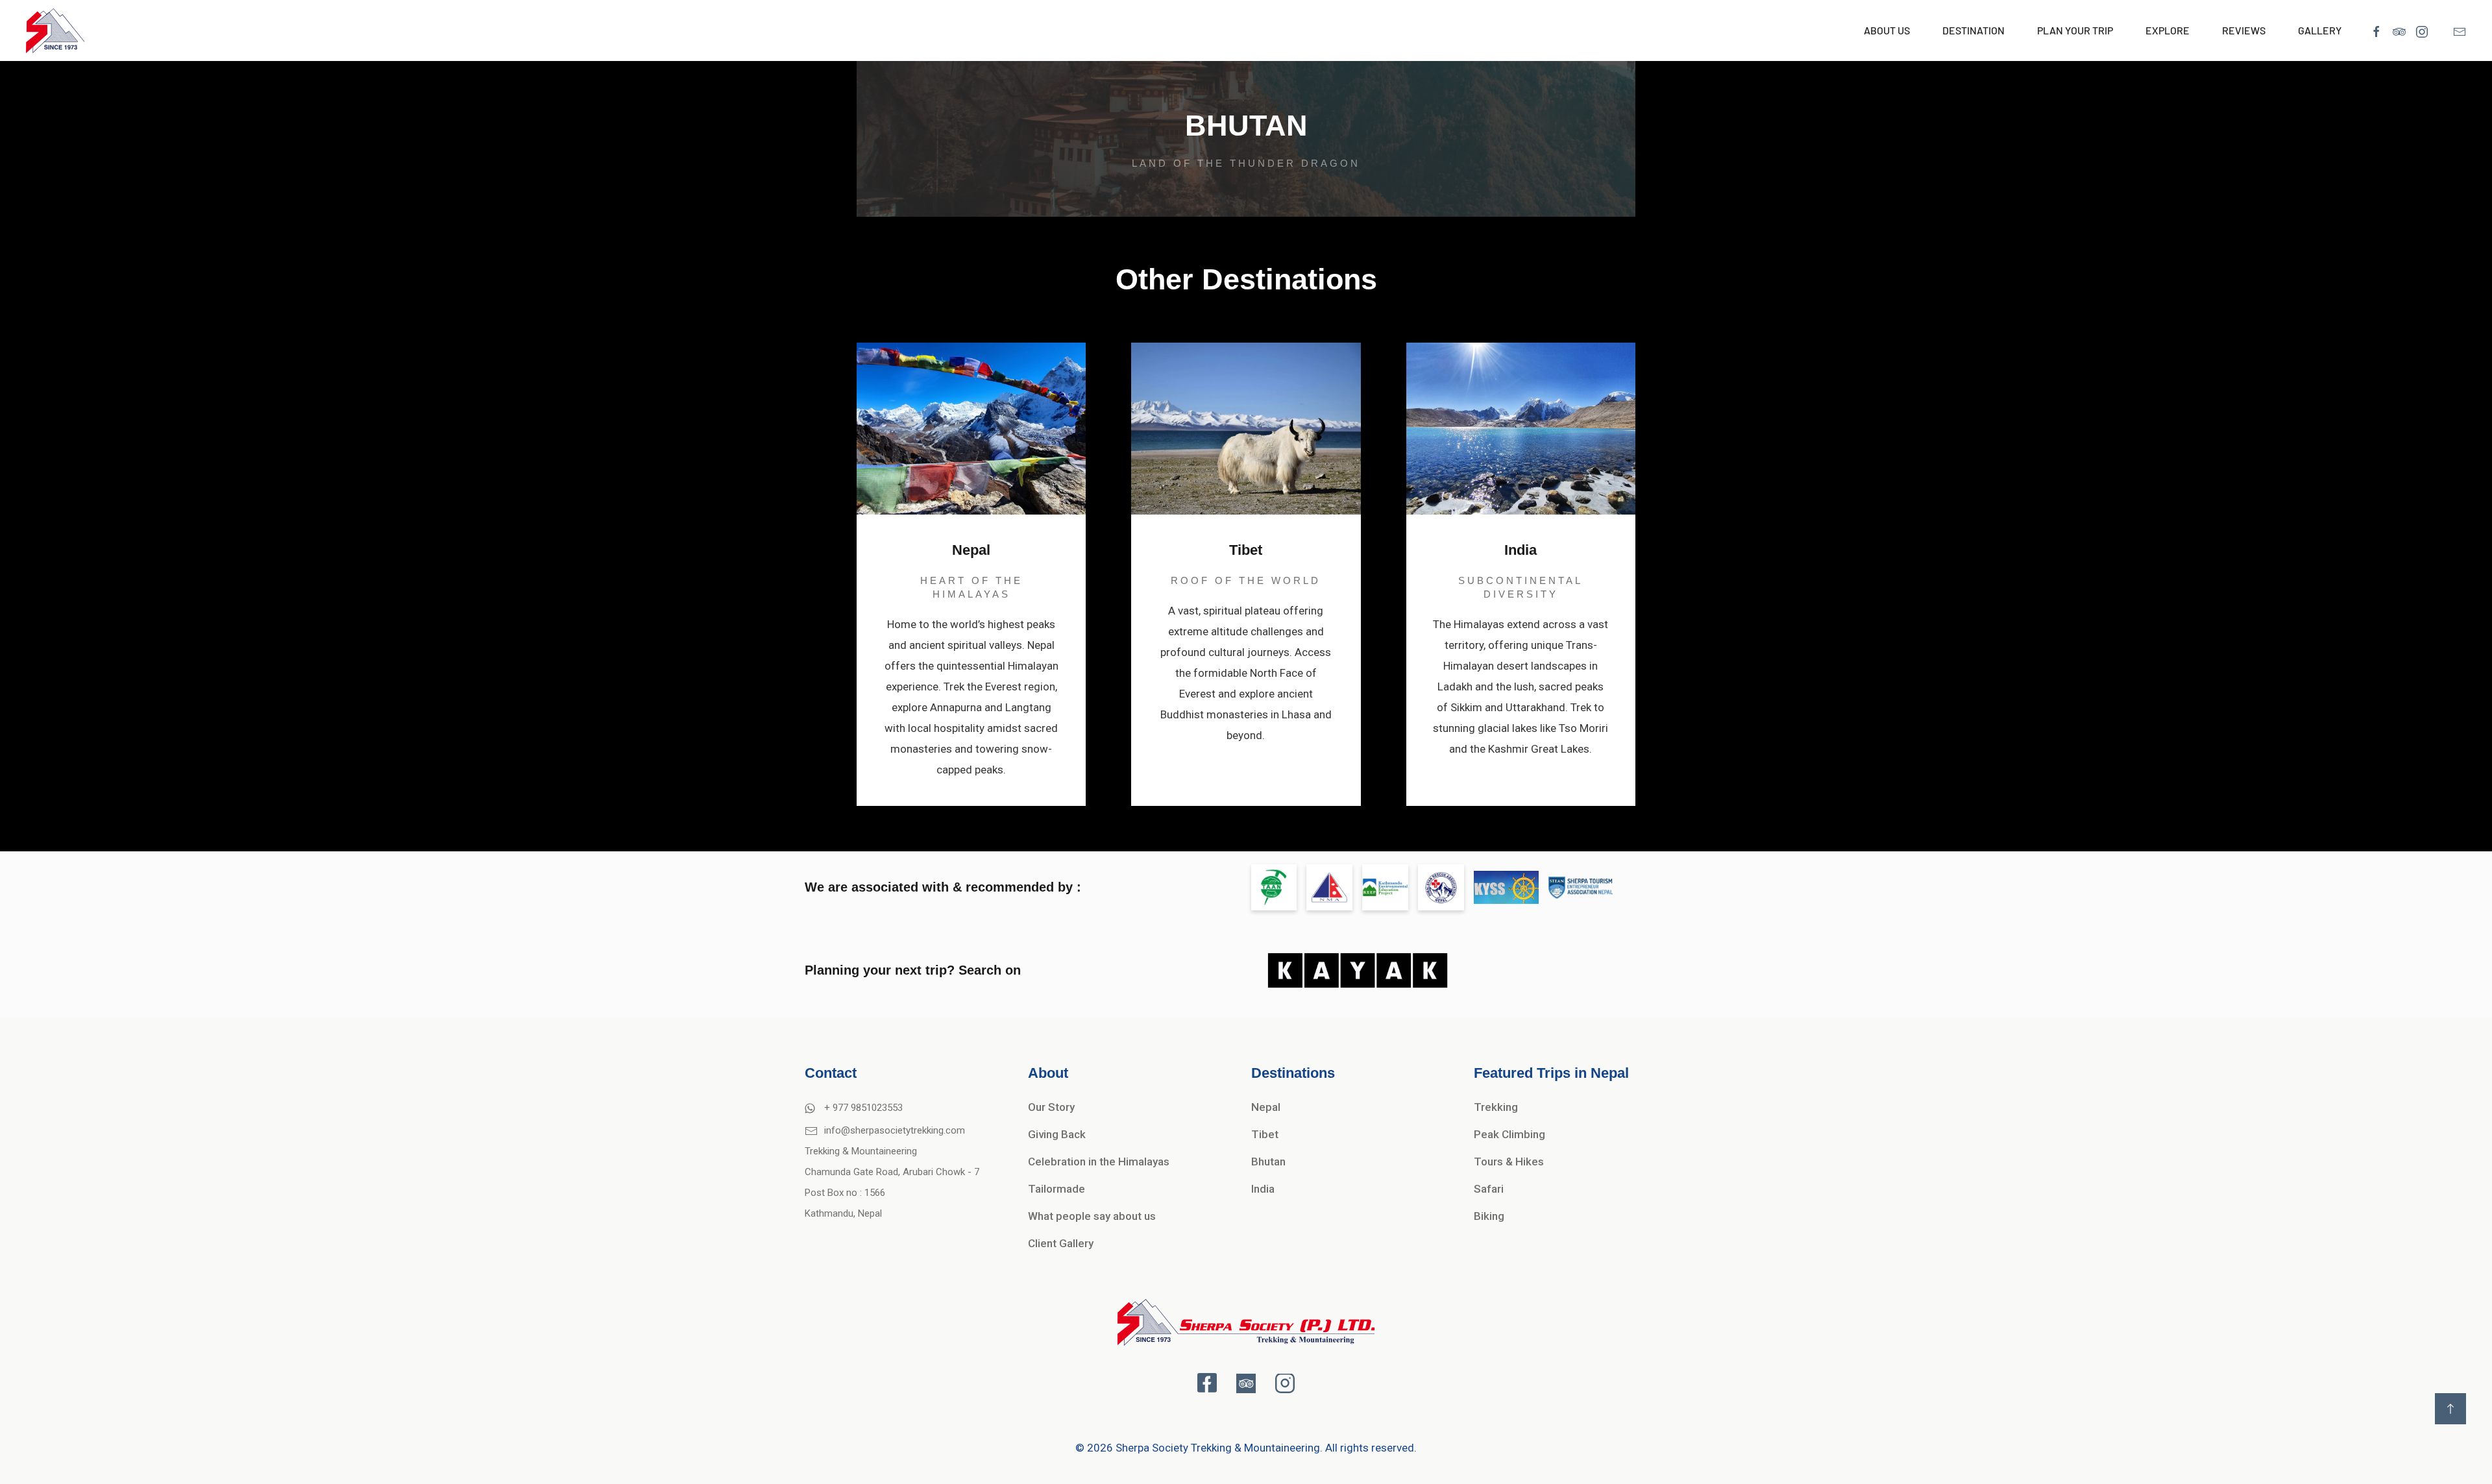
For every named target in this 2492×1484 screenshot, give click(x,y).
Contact (831, 1073)
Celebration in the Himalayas (1099, 1162)
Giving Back (1057, 1134)
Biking (1489, 1216)
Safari (1489, 1189)
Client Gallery (1061, 1243)
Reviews (2244, 30)
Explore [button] (2168, 30)
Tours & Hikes (1509, 1162)
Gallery (2320, 30)
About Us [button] (1887, 30)
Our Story (1051, 1107)
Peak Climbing (1509, 1134)
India (1263, 1189)
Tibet (1265, 1134)
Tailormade (1057, 1189)
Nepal (1266, 1107)
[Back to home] (55, 30)
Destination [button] (1973, 30)
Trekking (1496, 1107)
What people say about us (1092, 1216)
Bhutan (1268, 1162)
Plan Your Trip (2075, 30)
